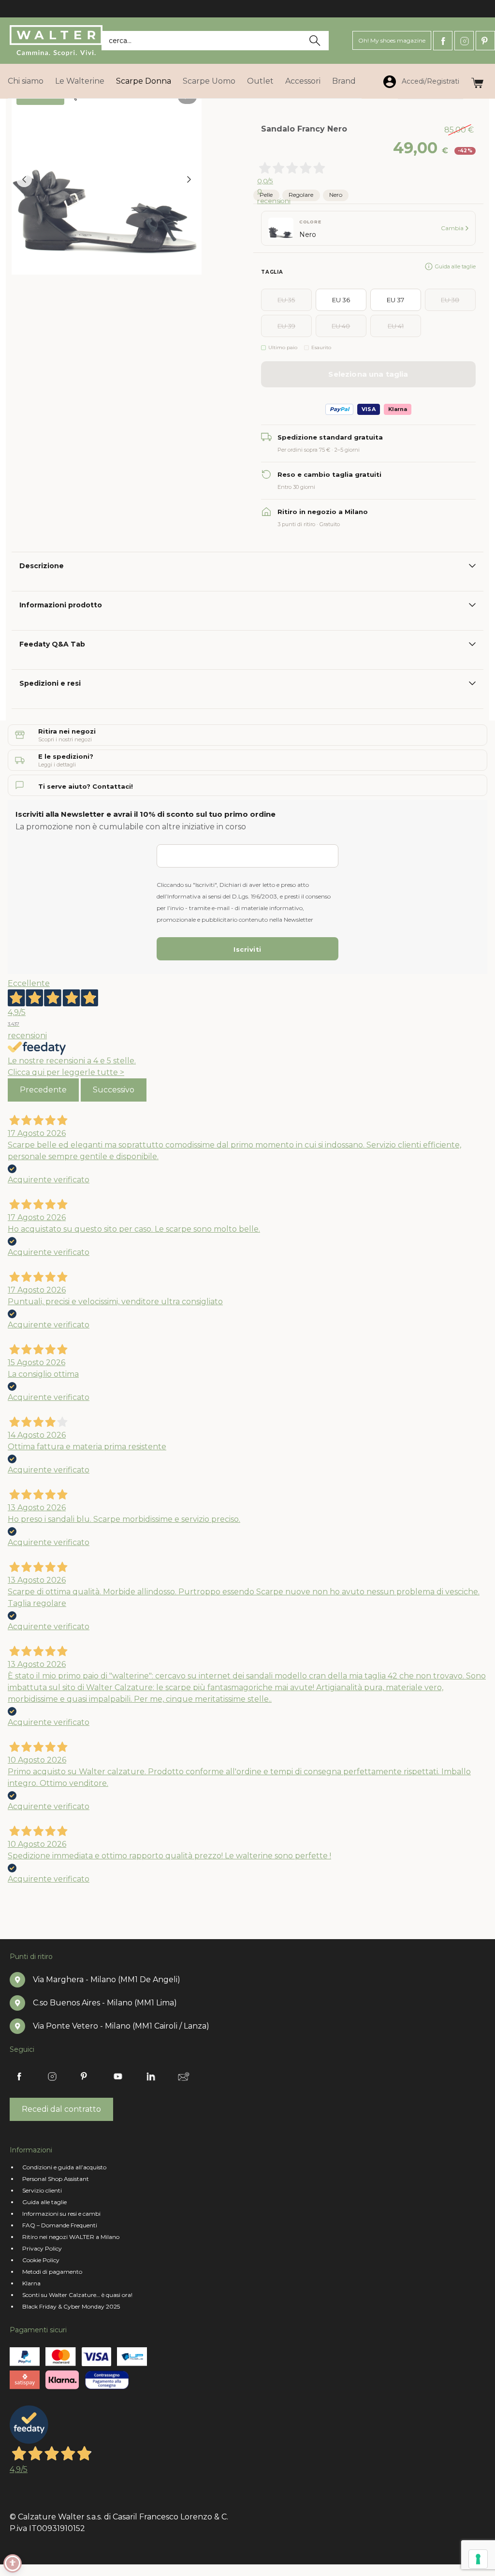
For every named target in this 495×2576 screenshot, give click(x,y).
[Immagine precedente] (24, 179)
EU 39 (286, 326)
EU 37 (395, 300)
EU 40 (341, 326)
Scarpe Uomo (209, 81)
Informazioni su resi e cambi (61, 2214)
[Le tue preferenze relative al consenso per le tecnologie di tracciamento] (478, 2559)
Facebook (443, 41)
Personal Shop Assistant (56, 2179)
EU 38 (450, 300)
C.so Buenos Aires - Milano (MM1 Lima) (105, 2003)
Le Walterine (80, 81)
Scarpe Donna (144, 81)
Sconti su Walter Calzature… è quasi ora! (77, 2295)
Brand (344, 81)
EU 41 (396, 326)
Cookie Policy (41, 2260)
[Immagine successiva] (189, 179)
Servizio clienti (42, 2190)
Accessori (303, 81)
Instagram (464, 41)
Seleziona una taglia (368, 374)
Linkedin (151, 2076)
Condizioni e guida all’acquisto (64, 2167)
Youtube (118, 2076)
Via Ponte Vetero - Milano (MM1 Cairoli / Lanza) (121, 2026)
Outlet (260, 81)
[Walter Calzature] (56, 41)
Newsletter (184, 2076)
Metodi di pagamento (52, 2272)
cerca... (120, 41)
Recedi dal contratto (61, 2109)
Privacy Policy (42, 2248)
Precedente (43, 1090)
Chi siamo (26, 81)
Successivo (114, 1090)
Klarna (31, 2283)
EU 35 (286, 300)
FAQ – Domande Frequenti (60, 2225)
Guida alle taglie (455, 266)
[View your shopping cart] (477, 81)
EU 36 (341, 300)
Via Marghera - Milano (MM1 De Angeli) (107, 1980)
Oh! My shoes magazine (392, 40)
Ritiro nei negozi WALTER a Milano (71, 2237)
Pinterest (485, 41)
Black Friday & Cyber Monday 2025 (71, 2306)
